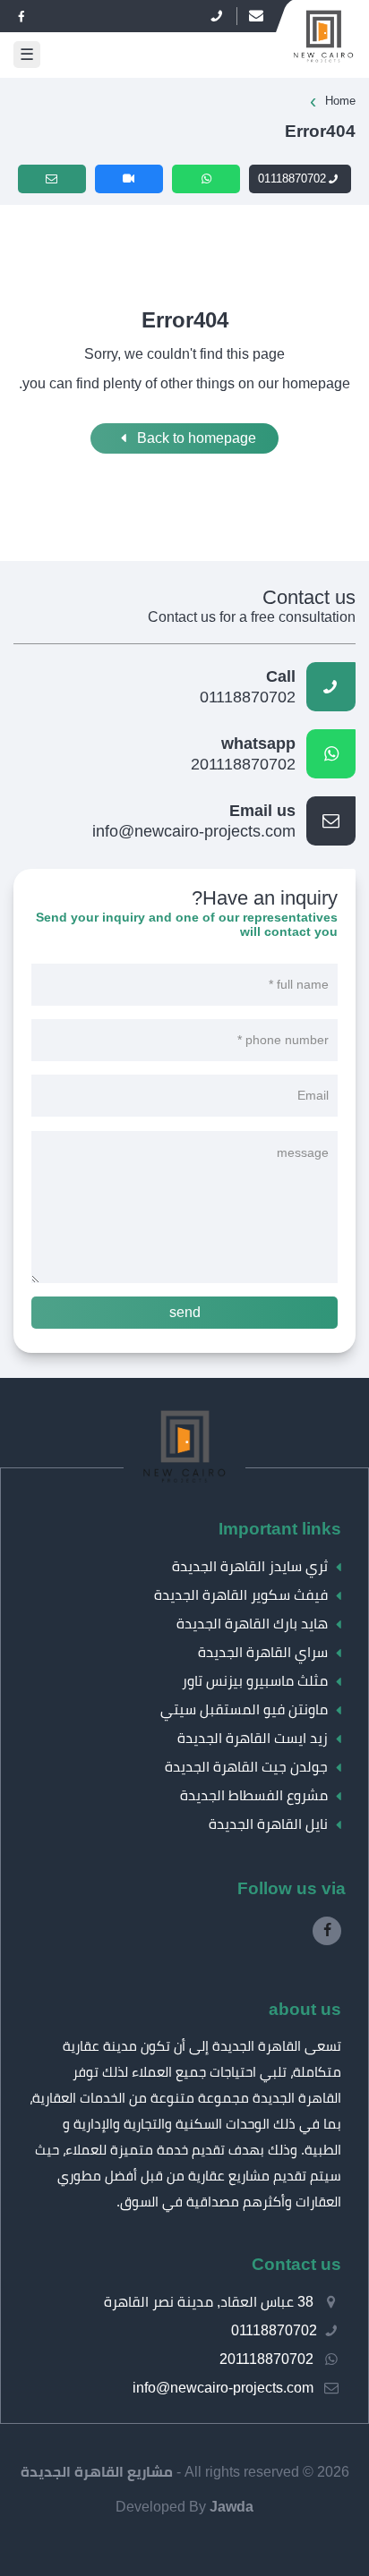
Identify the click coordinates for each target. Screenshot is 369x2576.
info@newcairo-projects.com (194, 821)
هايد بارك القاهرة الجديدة (252, 1624)
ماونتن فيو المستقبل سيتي (244, 1709)
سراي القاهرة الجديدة (263, 1652)
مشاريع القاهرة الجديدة (97, 2472)
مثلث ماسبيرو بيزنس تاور (255, 1681)
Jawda (232, 2507)
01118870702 (292, 179)
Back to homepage (195, 438)
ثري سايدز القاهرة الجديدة (250, 1566)
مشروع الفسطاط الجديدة (254, 1795)
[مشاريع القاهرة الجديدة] (185, 1483)
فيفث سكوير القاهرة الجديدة (241, 1595)
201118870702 (243, 754)
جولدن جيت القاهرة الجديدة (246, 1767)
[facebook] (21, 17)
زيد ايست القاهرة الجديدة (253, 1738)
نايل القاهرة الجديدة (268, 1824)
